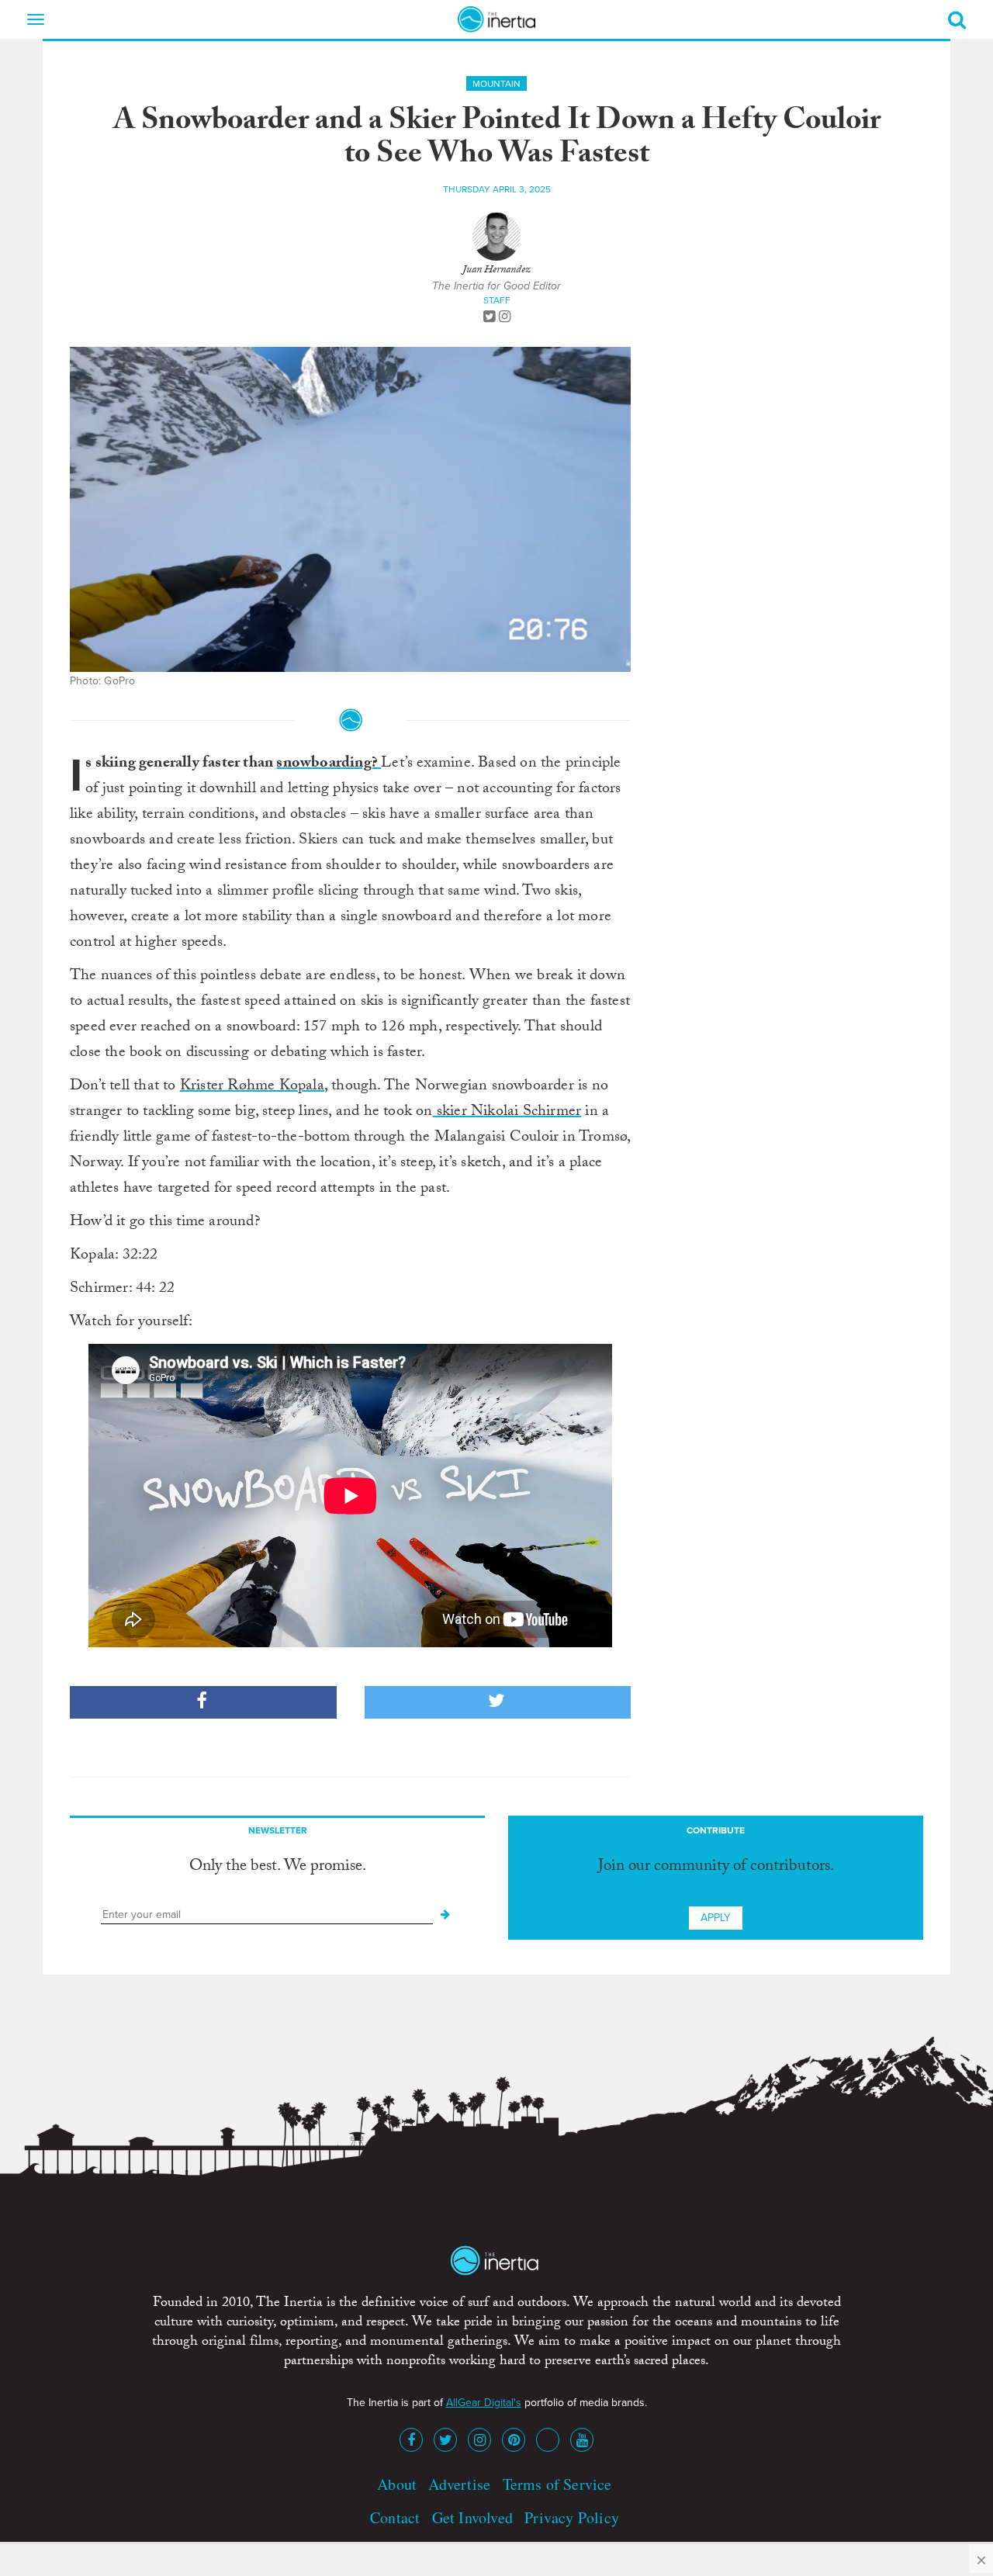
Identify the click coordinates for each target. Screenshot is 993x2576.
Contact (395, 2517)
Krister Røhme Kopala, (254, 1087)
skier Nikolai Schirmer (507, 1113)
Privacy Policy (572, 2517)
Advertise (459, 2484)
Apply (716, 1918)
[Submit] (445, 1915)
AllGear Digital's (484, 2403)
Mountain (496, 84)
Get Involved (472, 2517)
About (397, 2484)
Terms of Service (557, 2484)
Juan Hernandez (496, 271)
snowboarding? (329, 764)
